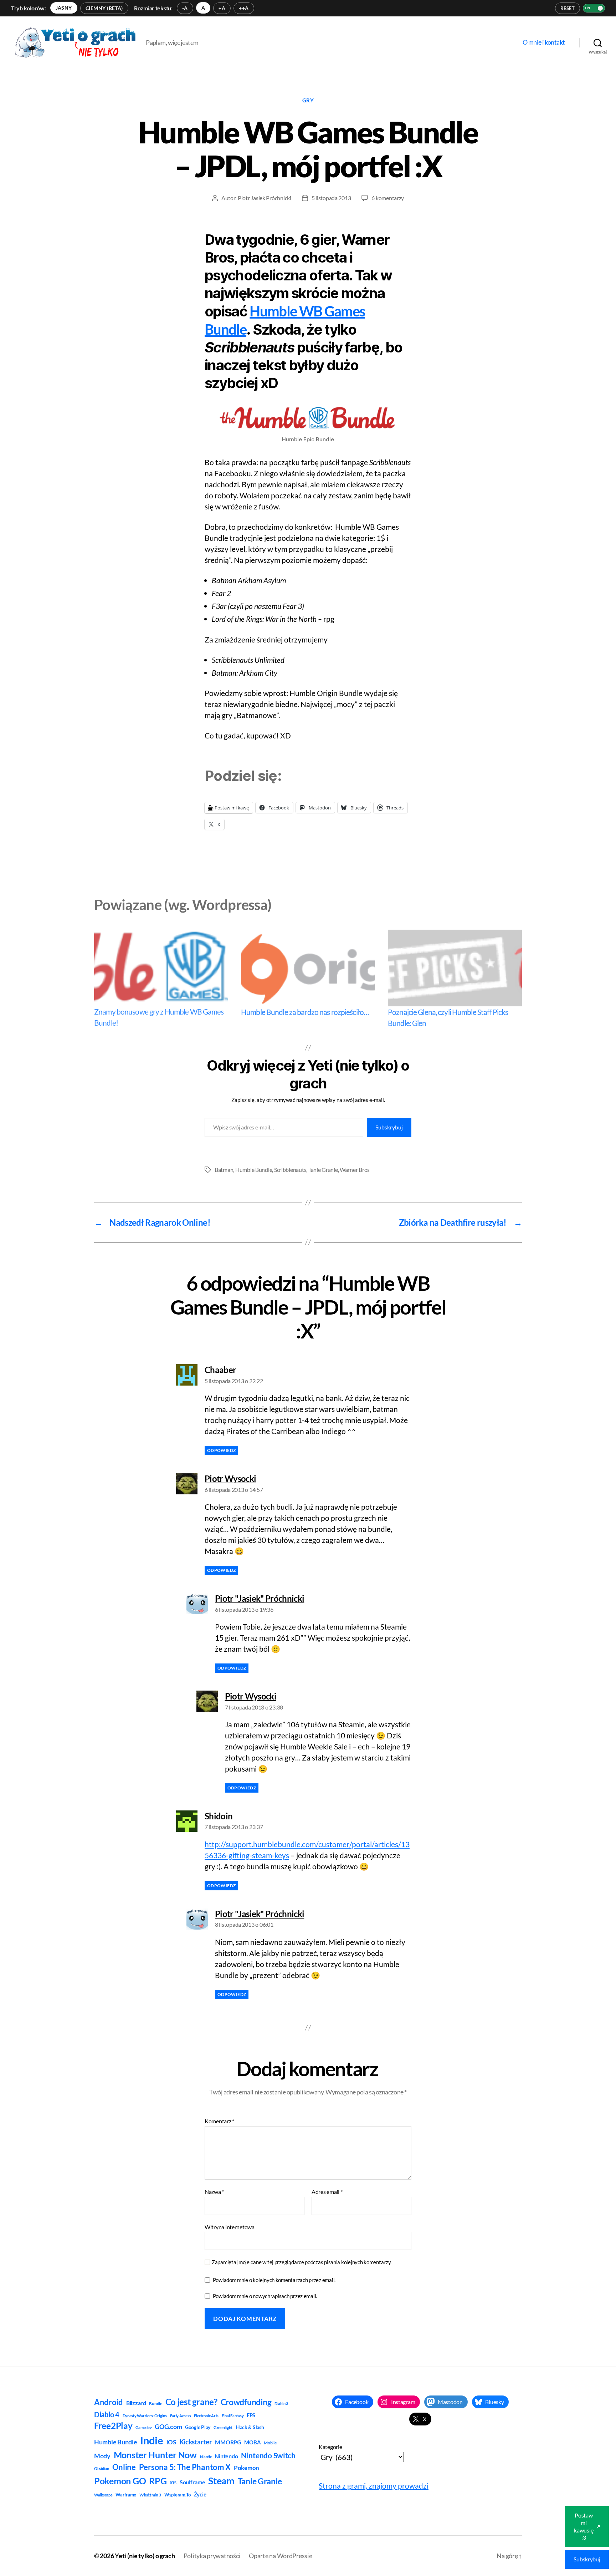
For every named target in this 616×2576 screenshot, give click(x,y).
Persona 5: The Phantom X (185, 2467)
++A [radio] (244, 8)
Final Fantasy (233, 2416)
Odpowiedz (221, 1450)
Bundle (155, 2404)
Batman (224, 1170)
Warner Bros (355, 1170)
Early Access (181, 2416)
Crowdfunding (246, 2402)
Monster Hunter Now (155, 2455)
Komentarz (219, 2121)
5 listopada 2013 (331, 198)
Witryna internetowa (230, 2227)
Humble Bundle (254, 1170)
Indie (152, 2440)
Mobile (270, 2443)
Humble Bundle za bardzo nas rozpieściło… (305, 1012)
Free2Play (113, 2426)
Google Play (198, 2427)
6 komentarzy (388, 198)
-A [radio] (185, 8)
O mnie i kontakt (544, 42)
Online (124, 2467)
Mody (102, 2456)
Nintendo (226, 2456)
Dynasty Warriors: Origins (145, 2416)
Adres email (327, 2192)
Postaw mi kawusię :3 (587, 2526)
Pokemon (247, 2468)
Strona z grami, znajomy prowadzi (374, 2486)
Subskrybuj (389, 1127)
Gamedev (143, 2427)
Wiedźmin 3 (150, 2495)
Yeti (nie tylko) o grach (145, 2556)
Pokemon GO (120, 2481)
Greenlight (223, 2427)
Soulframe (192, 2482)
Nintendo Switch (268, 2455)
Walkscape (103, 2495)
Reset (568, 8)
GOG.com (168, 2427)
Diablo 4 (107, 2415)
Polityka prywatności (212, 2556)
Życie (200, 2494)
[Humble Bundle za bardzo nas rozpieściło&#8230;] (308, 968)
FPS (251, 2415)
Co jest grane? (191, 2402)
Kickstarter (196, 2442)
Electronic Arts (206, 2416)
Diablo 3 (281, 2404)
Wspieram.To (178, 2495)
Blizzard (136, 2403)
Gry (308, 100)
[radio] (64, 8)
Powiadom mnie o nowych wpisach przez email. (265, 2296)
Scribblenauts (290, 1170)
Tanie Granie (323, 1170)
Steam (221, 2481)
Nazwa (214, 2192)
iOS (171, 2442)
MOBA (252, 2442)
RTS (173, 2483)
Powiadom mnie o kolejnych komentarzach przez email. (274, 2280)
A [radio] (203, 8)
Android (109, 2402)
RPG (158, 2481)
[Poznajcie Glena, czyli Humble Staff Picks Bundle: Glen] (455, 968)
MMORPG (228, 2442)
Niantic (206, 2457)
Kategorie (330, 2447)
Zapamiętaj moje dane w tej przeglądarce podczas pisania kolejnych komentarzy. (302, 2262)
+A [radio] (222, 8)
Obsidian (102, 2468)
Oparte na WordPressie (280, 2556)
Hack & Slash (250, 2427)
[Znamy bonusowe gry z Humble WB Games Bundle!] (161, 968)
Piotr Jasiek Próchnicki (265, 198)
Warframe (126, 2495)
